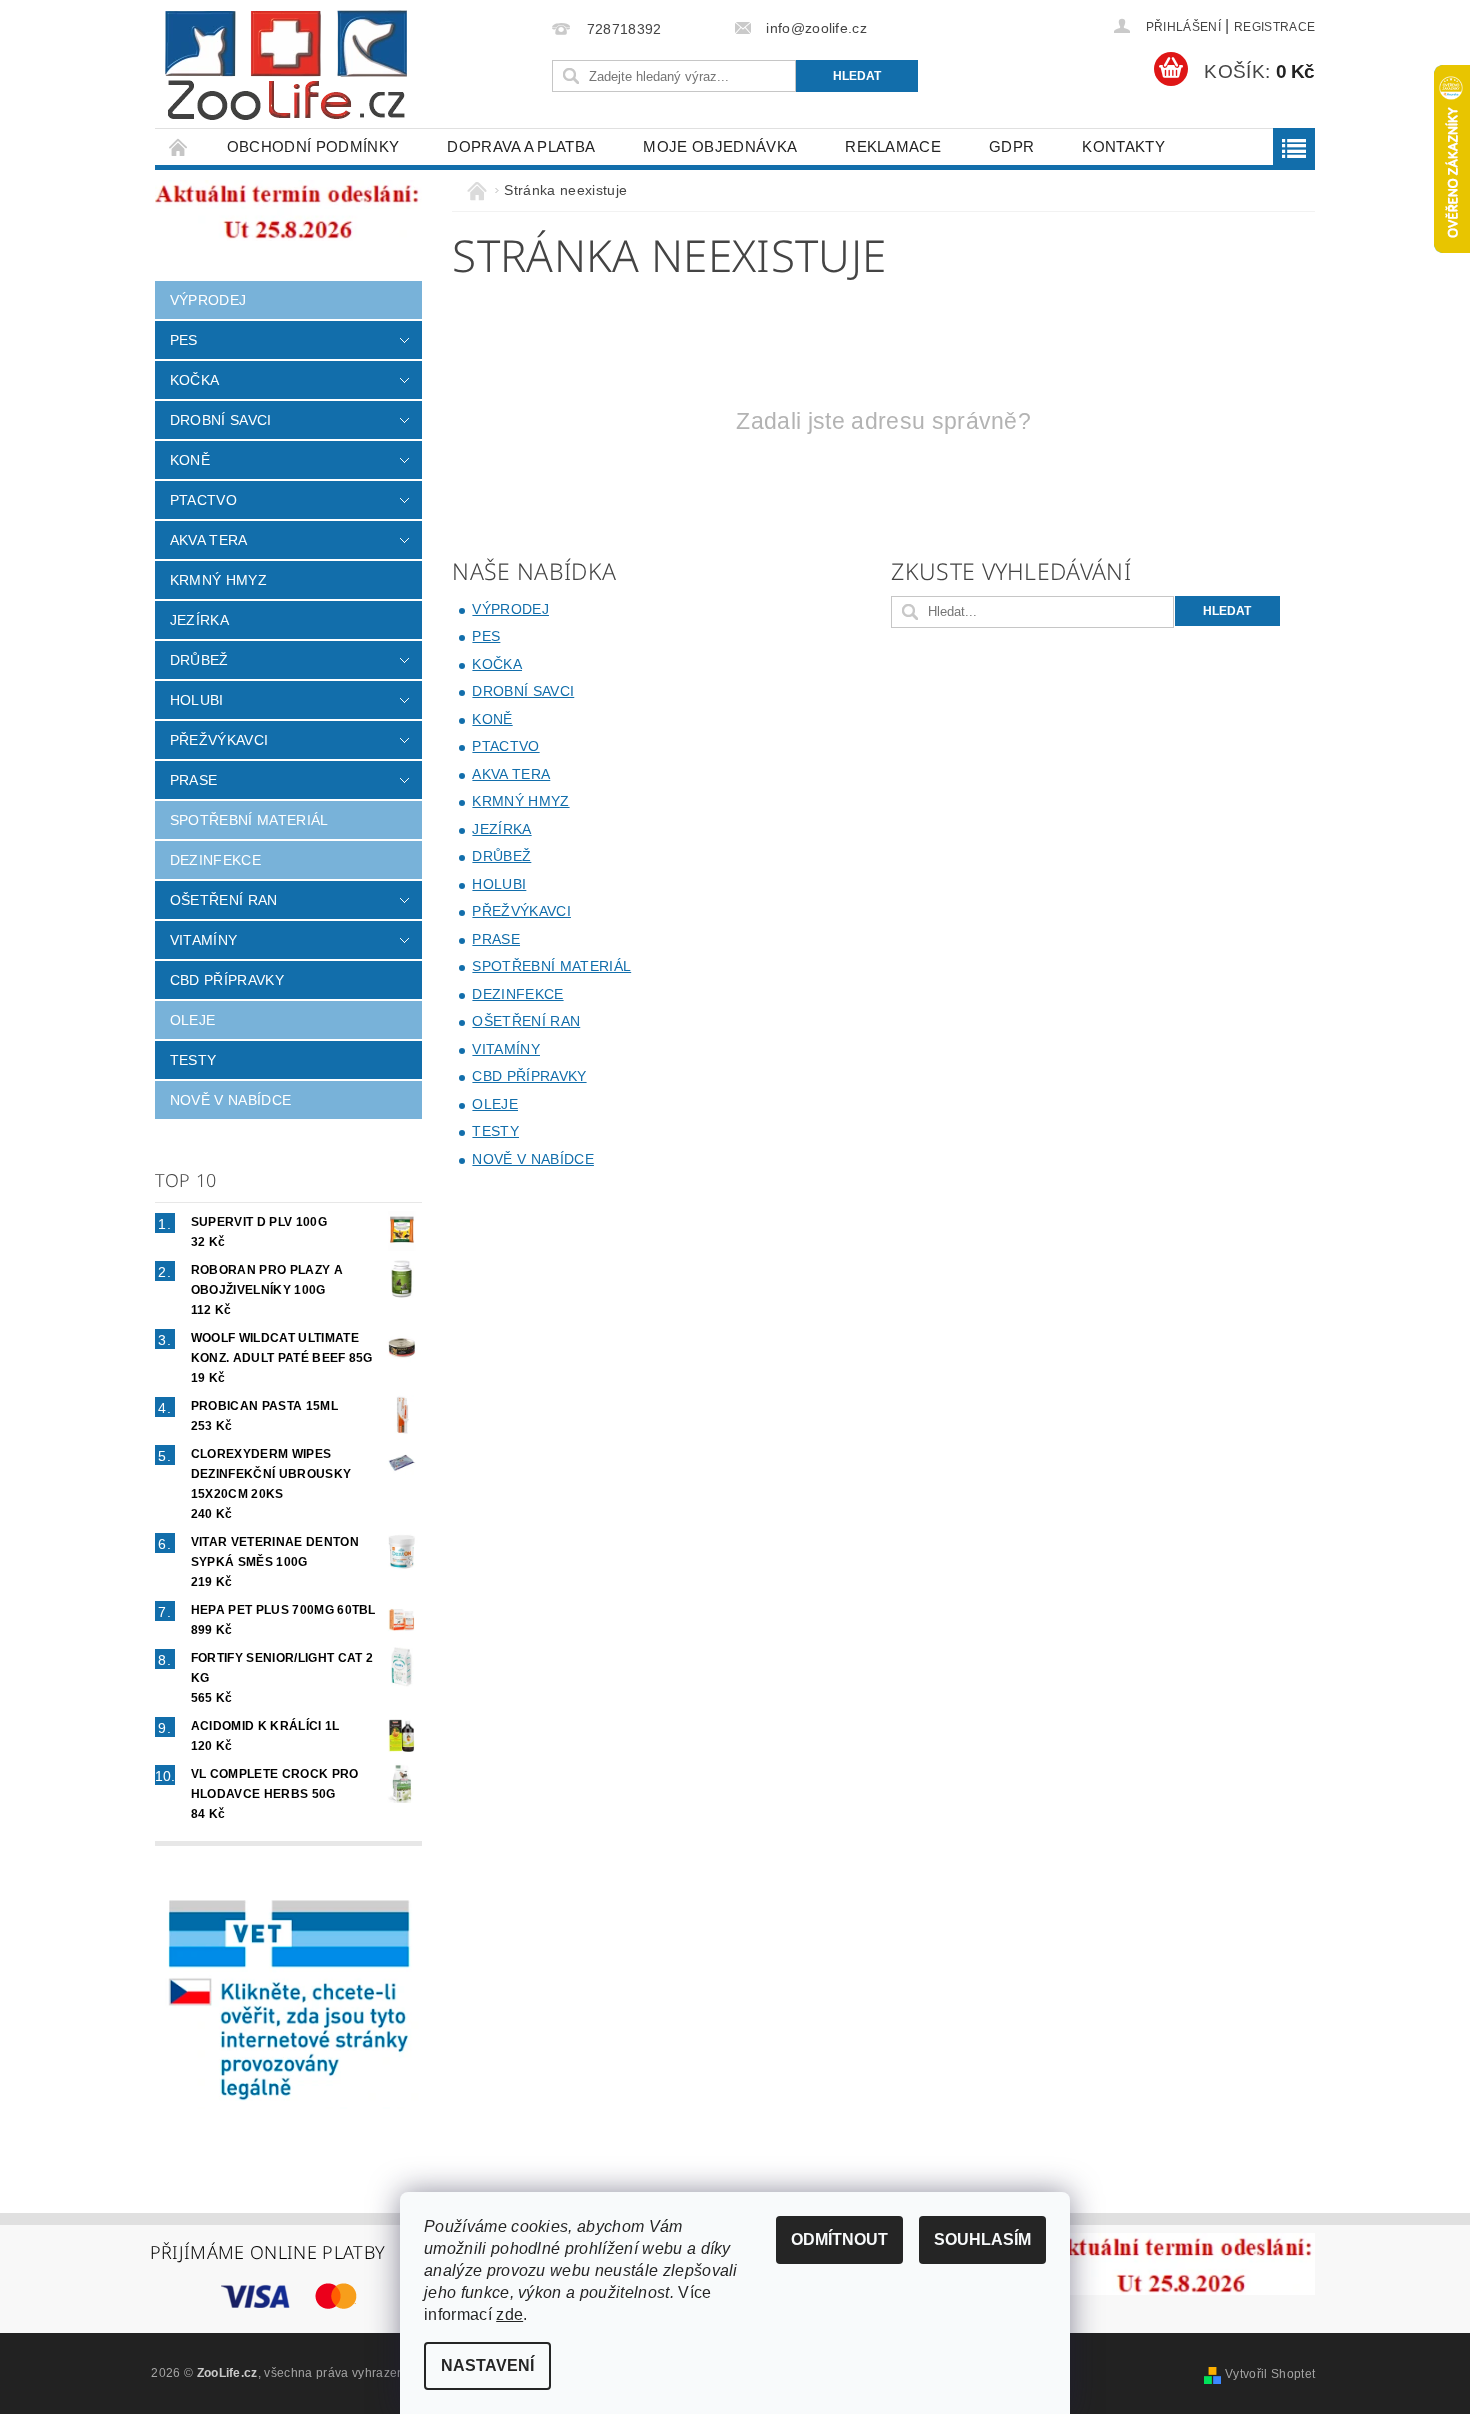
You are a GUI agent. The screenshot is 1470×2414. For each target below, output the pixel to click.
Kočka (195, 380)
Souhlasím (982, 2239)
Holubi (197, 700)
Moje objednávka (720, 146)
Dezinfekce (215, 860)
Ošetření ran (224, 900)
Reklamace (893, 146)
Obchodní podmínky (313, 146)
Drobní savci (221, 420)
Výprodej (208, 300)
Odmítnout (839, 2239)
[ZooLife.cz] (286, 65)
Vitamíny (204, 940)
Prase (194, 780)
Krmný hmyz (218, 580)
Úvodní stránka (179, 146)
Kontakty (1123, 146)
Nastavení (487, 2365)
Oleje (193, 1020)
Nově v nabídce (230, 1100)
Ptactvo (203, 500)
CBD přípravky (227, 980)
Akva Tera (209, 540)
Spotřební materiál (249, 820)
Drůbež (199, 660)
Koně (190, 460)
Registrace (1274, 27)
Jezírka (199, 620)
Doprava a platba (521, 146)
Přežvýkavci (219, 740)
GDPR (1011, 146)
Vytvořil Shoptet (1270, 2374)
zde (509, 2314)
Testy (193, 1060)
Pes (184, 340)
